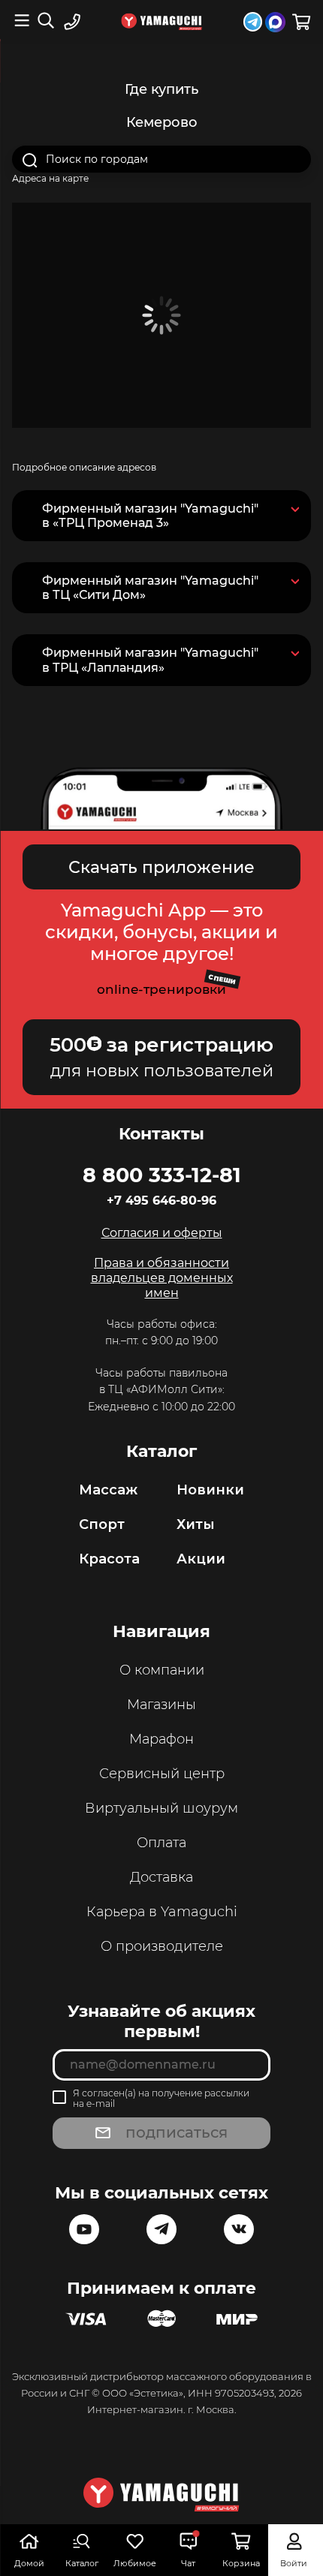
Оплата (161, 1843)
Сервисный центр (162, 1774)
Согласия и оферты (162, 1233)
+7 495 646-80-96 (161, 1201)
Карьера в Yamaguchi (162, 1912)
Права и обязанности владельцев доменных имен (162, 1278)
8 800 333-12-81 (162, 1175)
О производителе (162, 1946)
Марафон (161, 1739)
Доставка (161, 1877)
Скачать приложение (161, 867)
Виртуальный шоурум (161, 1808)
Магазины (161, 1705)
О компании (162, 1670)
